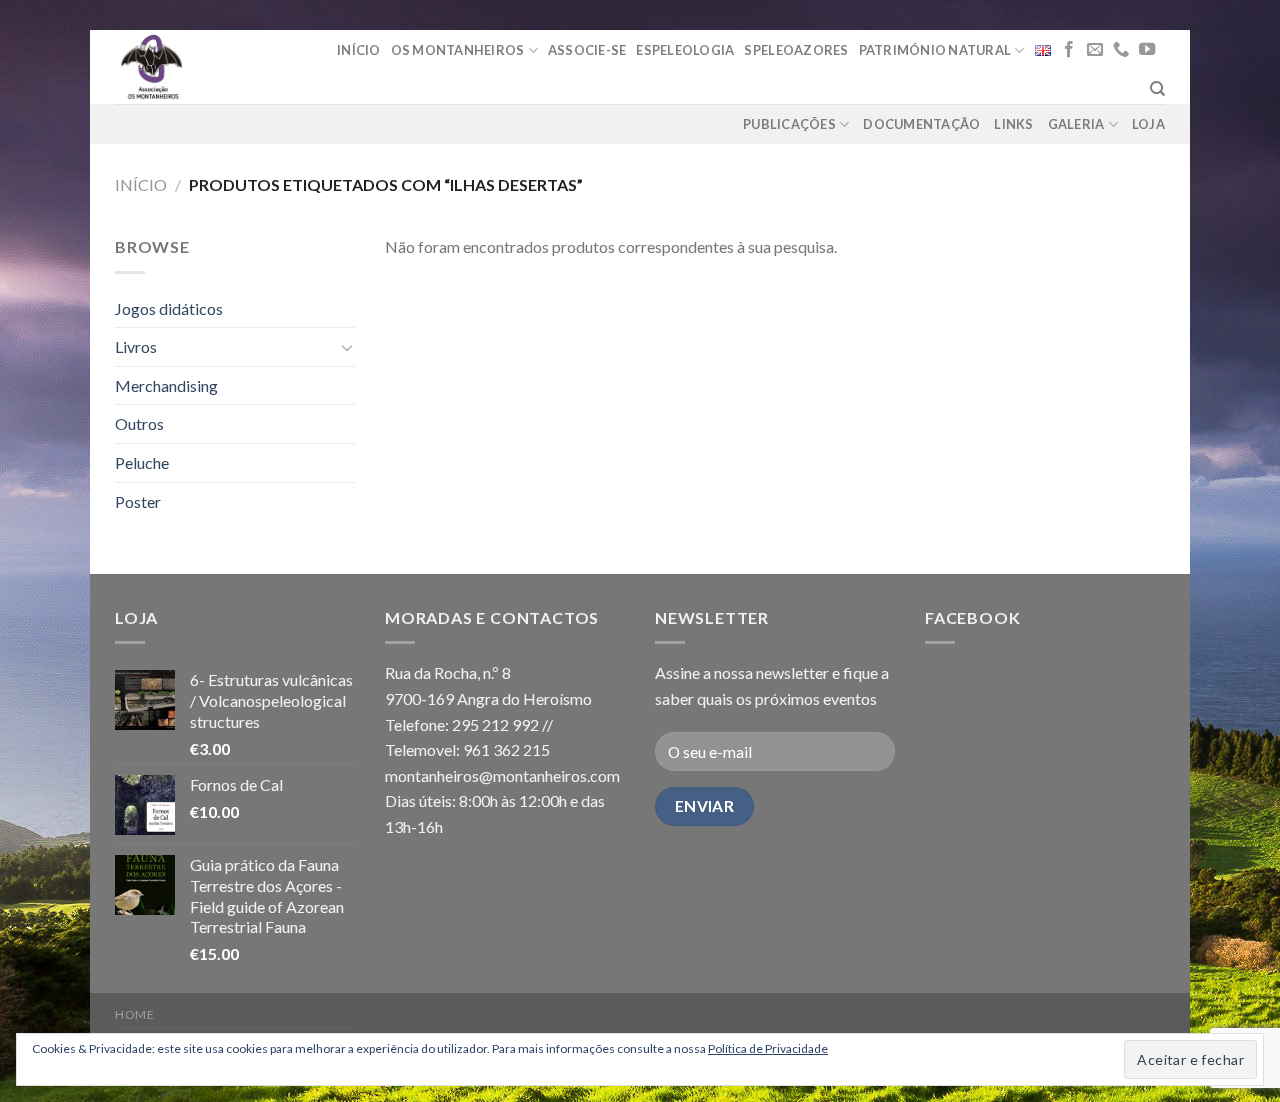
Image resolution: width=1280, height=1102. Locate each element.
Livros (136, 346)
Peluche (142, 462)
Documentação (921, 124)
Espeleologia (685, 50)
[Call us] (1121, 50)
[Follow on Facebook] (1069, 50)
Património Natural (935, 50)
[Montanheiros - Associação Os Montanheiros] (202, 67)
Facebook (972, 617)
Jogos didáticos (169, 308)
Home (134, 1014)
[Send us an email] (1095, 50)
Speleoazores (796, 50)
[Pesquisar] (1157, 89)
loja (1148, 124)
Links (1013, 124)
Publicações (789, 124)
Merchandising (166, 385)
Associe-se (587, 50)
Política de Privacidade (768, 1048)
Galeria (1076, 124)
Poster (138, 501)
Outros (139, 423)
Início (359, 50)
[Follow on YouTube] (1147, 50)
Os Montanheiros (458, 50)
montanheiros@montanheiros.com (502, 775)
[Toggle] (347, 347)
